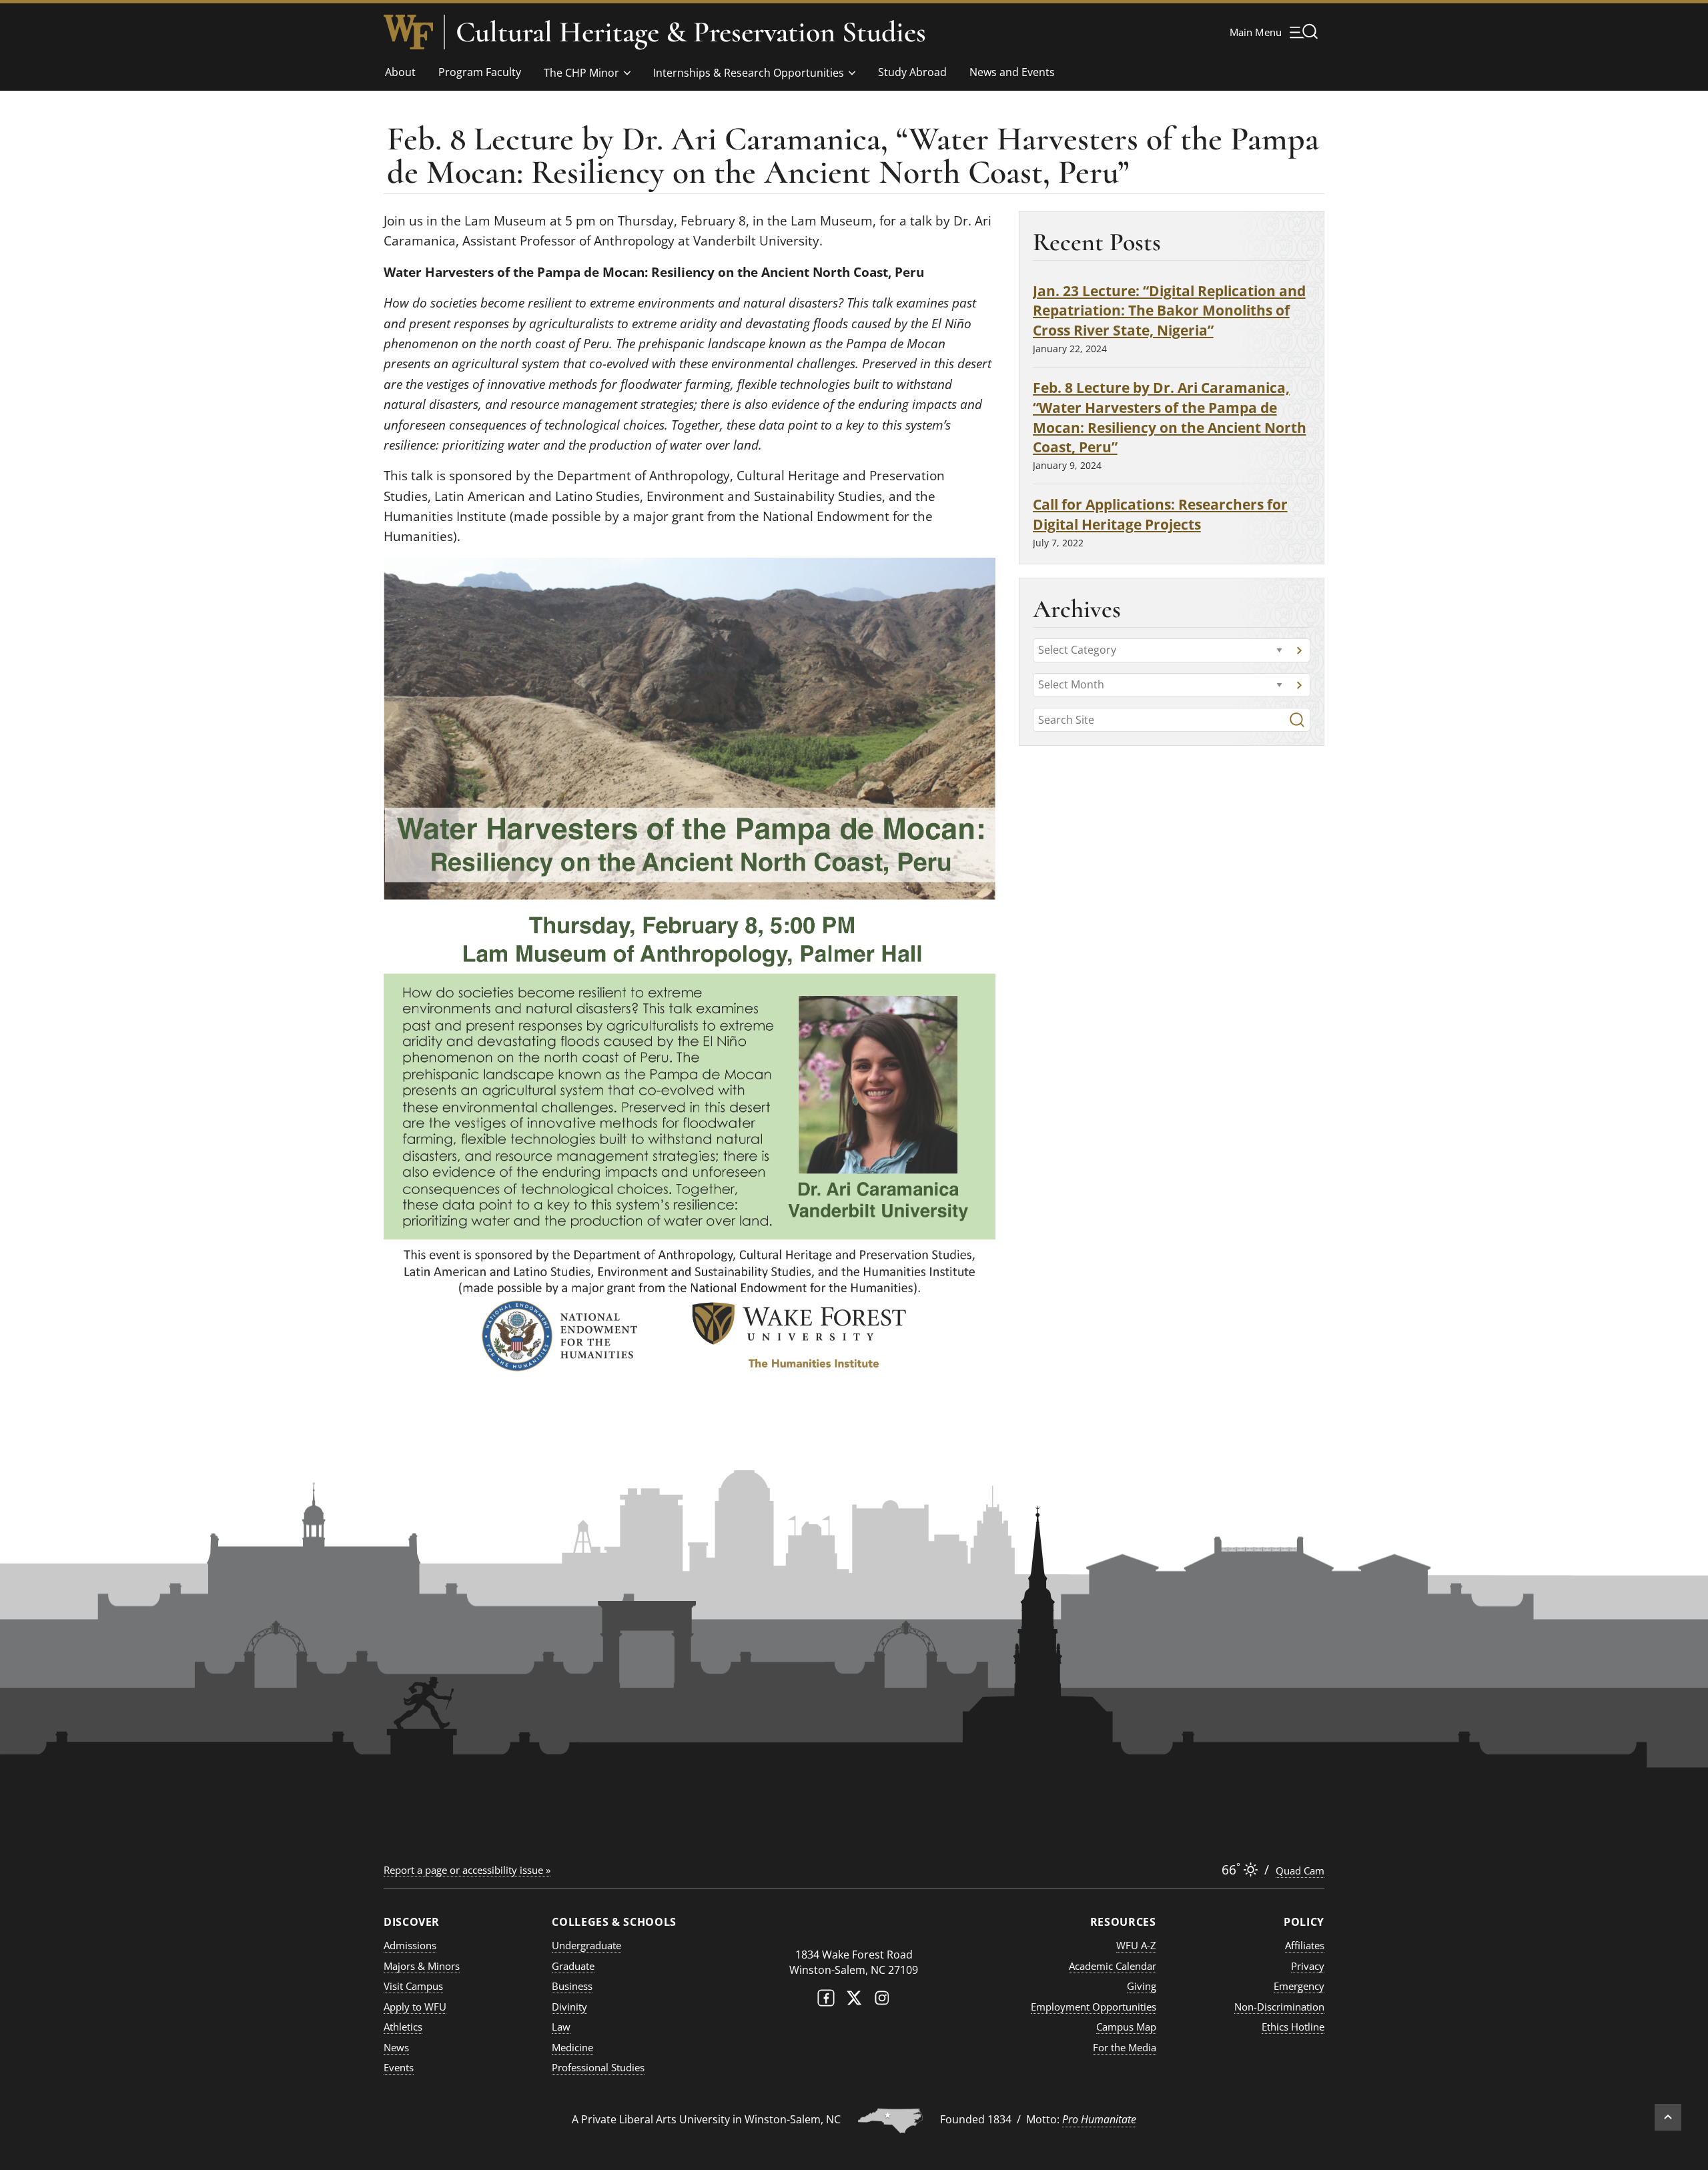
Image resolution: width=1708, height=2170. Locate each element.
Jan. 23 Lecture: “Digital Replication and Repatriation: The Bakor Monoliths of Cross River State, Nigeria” (1169, 311)
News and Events (1012, 72)
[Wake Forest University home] (408, 32)
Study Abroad (912, 72)
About (400, 72)
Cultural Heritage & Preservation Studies (691, 32)
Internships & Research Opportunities (749, 73)
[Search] (1297, 720)
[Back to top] (1668, 2117)
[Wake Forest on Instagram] (882, 2001)
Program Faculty (480, 72)
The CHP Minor (581, 73)
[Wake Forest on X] (854, 2001)
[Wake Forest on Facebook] (826, 2001)
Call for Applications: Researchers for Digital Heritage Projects (1160, 514)
